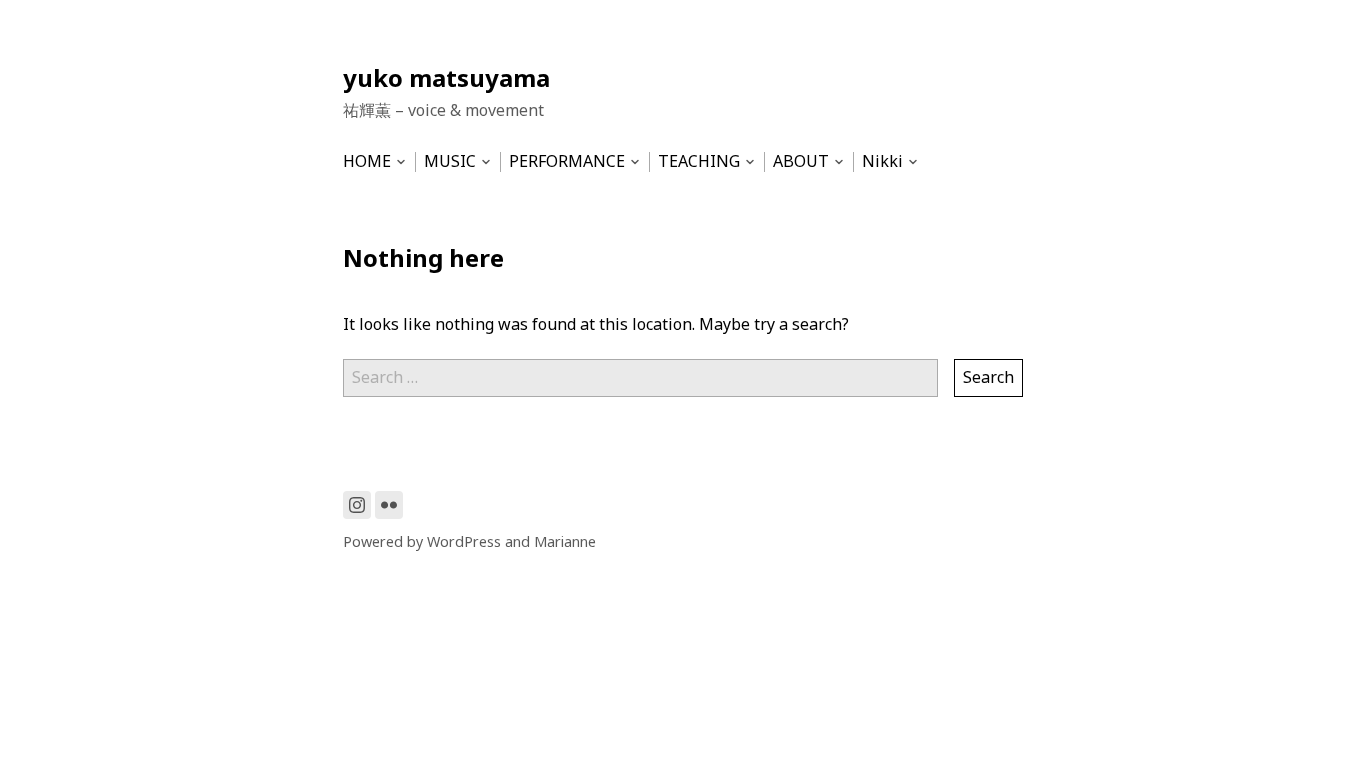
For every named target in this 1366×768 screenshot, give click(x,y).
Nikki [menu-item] (882, 161)
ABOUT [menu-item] (801, 161)
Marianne (565, 541)
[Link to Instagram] (357, 505)
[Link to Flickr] (389, 505)
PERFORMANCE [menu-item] (567, 161)
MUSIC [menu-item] (450, 161)
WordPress (464, 541)
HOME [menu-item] (367, 161)
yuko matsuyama (446, 77)
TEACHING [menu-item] (699, 161)
